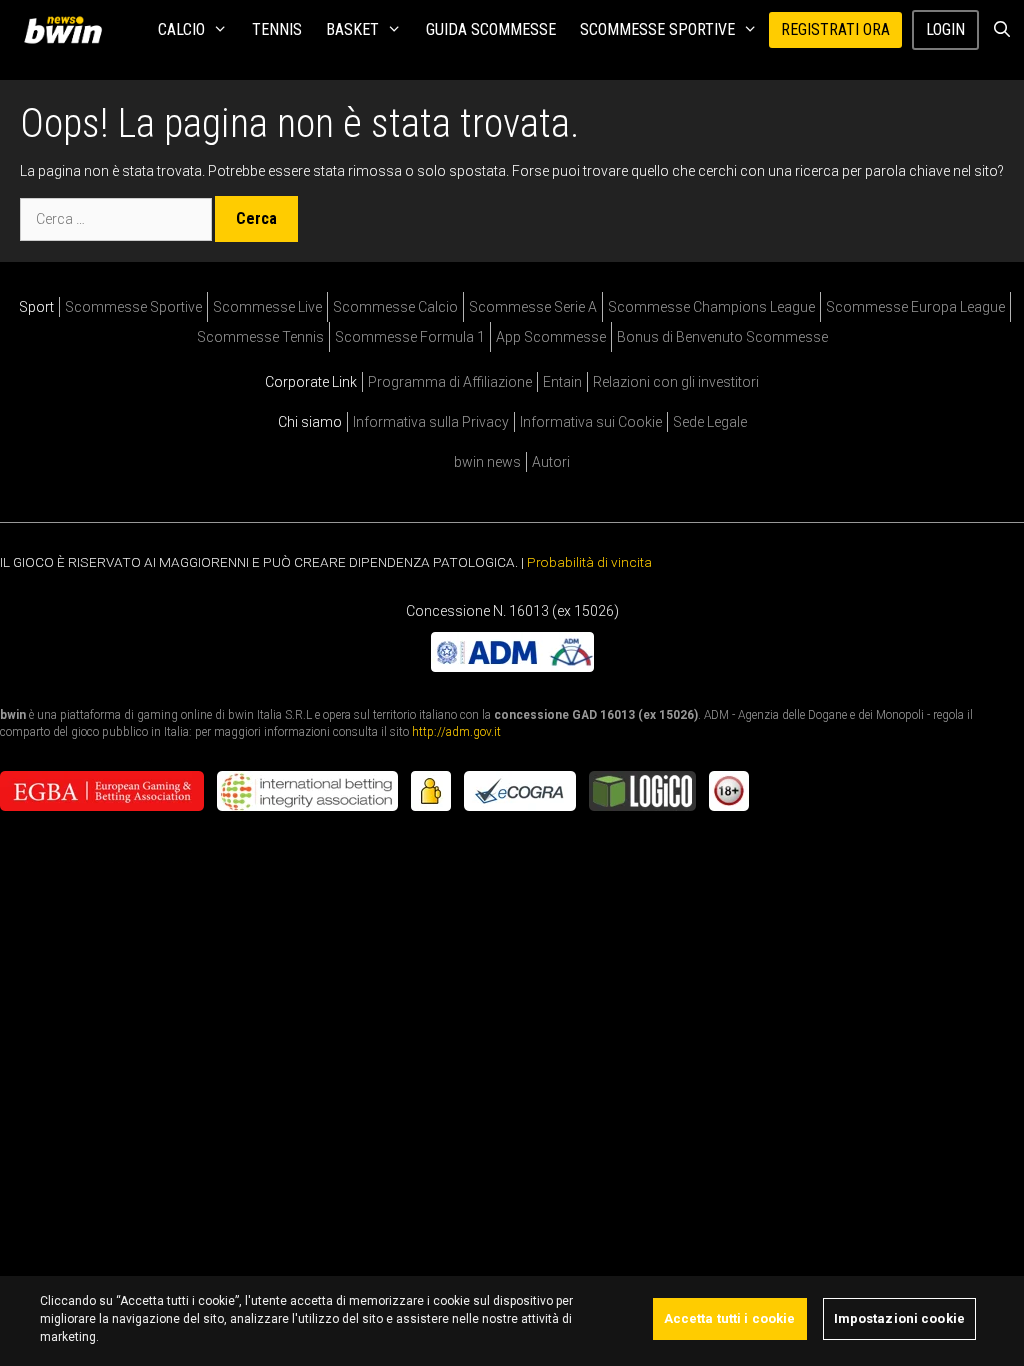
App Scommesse (551, 337)
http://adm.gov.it (456, 731)
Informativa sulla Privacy (431, 422)
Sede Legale (710, 422)
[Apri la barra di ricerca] (1001, 30)
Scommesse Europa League (915, 307)
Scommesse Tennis (260, 337)
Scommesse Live (267, 307)
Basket (352, 29)
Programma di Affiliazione (450, 382)
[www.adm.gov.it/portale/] (512, 666)
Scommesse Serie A (533, 307)
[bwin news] (68, 30)
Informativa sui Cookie (591, 422)
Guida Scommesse (491, 29)
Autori (551, 462)
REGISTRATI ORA (835, 29)
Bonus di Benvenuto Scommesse (722, 337)
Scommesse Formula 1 (410, 337)
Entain (562, 382)
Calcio (181, 29)
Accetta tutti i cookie (730, 1318)
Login (945, 29)
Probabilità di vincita (589, 562)
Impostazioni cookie (899, 1318)
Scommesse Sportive (657, 29)
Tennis (277, 29)
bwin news (487, 462)
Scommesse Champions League (711, 307)
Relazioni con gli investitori (676, 382)
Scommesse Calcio (395, 307)
